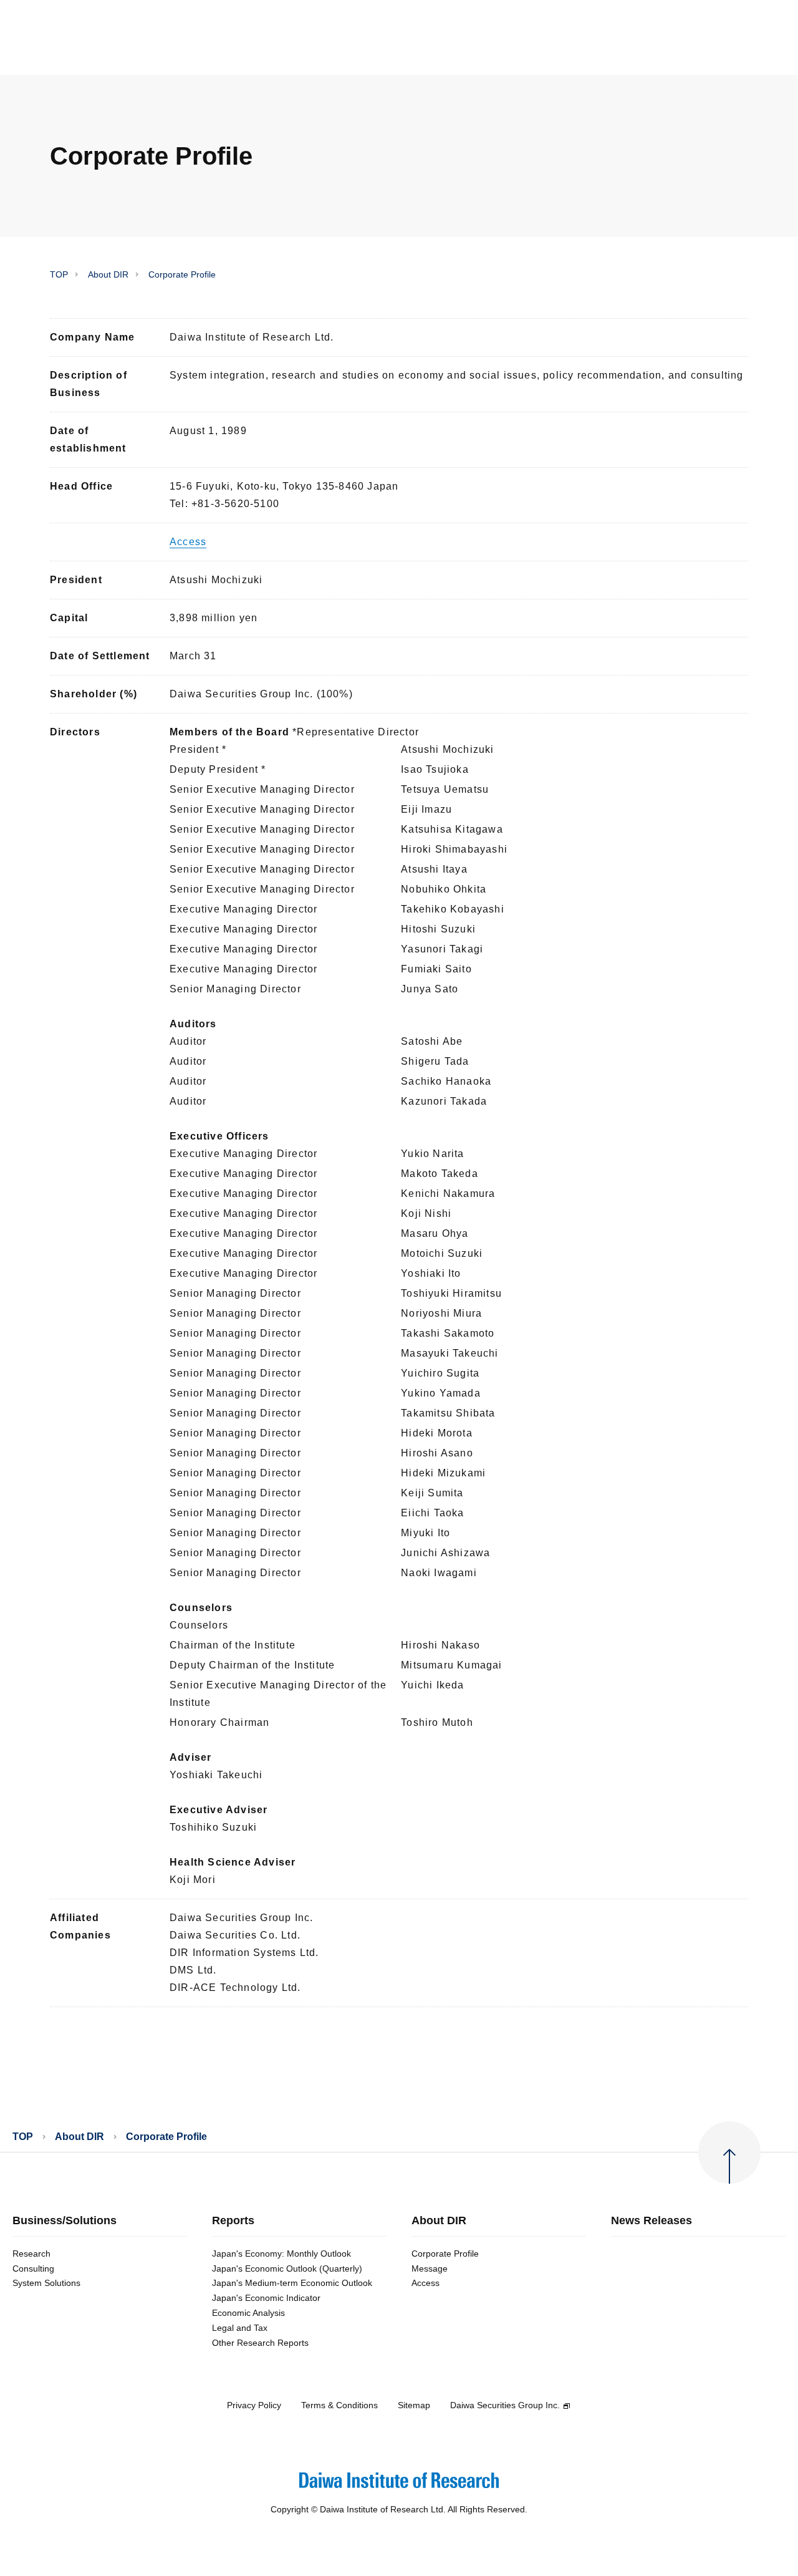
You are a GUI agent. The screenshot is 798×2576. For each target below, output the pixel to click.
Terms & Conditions (339, 2405)
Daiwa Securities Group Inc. (505, 2405)
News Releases (651, 2221)
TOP (59, 274)
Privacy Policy (254, 2405)
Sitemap (414, 2405)
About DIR (108, 274)
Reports (233, 2221)
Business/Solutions (65, 2221)
